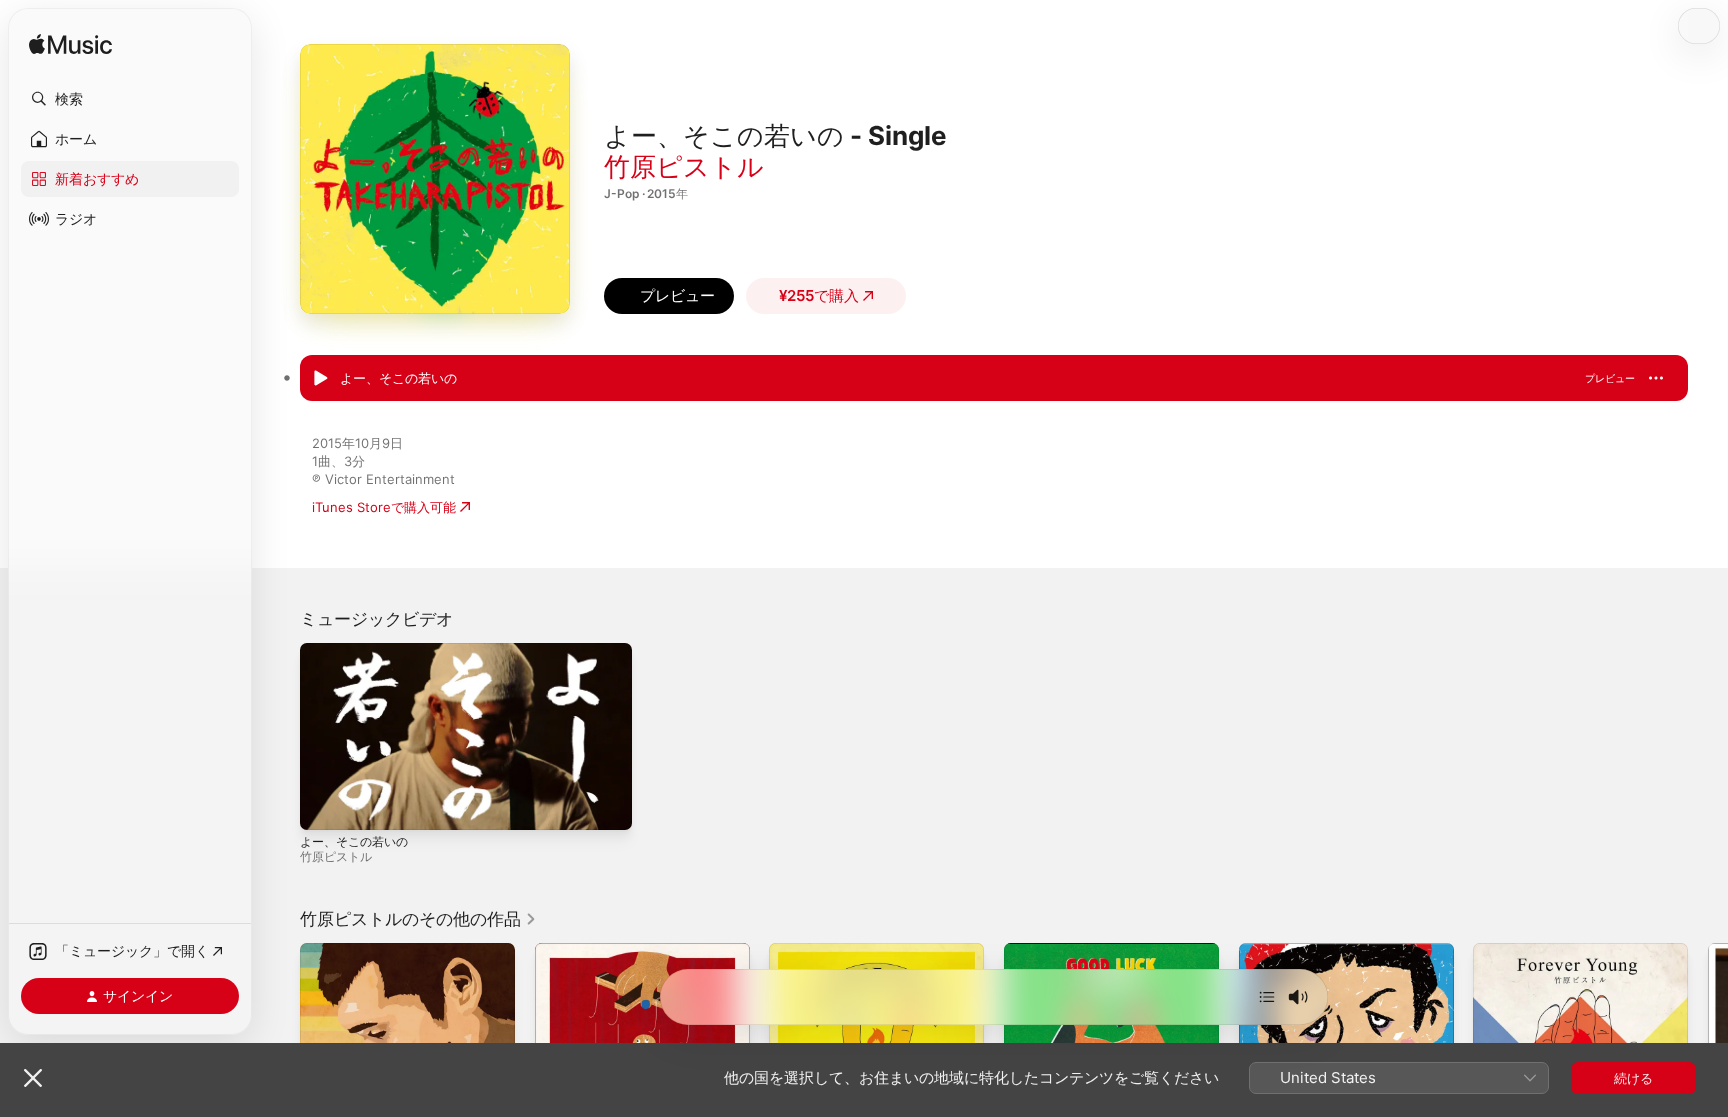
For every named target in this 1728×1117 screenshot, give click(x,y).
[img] (70, 45)
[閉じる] (33, 1078)
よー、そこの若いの (354, 841)
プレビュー (1610, 378)
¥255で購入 (819, 295)
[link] (418, 919)
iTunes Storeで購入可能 (384, 507)
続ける (1633, 1078)
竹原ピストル (684, 166)
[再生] (325, 805)
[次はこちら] (1267, 997)
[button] (130, 99)
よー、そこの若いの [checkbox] (398, 378)
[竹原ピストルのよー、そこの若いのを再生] (320, 379)
